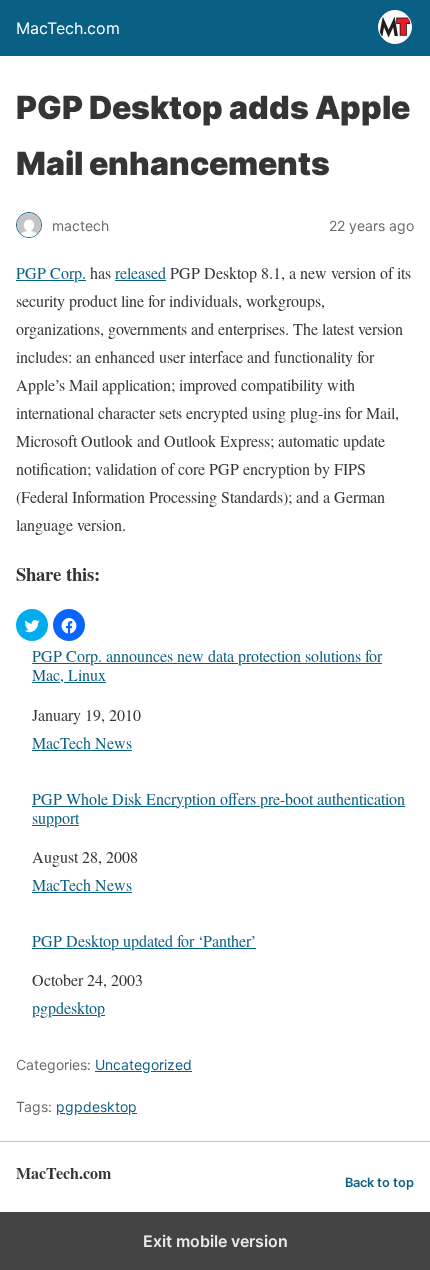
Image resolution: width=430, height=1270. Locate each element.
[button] (32, 625)
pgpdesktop (68, 1007)
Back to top (379, 1182)
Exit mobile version (215, 1241)
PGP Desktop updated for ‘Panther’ (144, 940)
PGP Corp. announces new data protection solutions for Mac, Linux (207, 665)
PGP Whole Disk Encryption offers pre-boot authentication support (218, 808)
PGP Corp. (51, 272)
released (140, 272)
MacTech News (82, 742)
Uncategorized (143, 1064)
